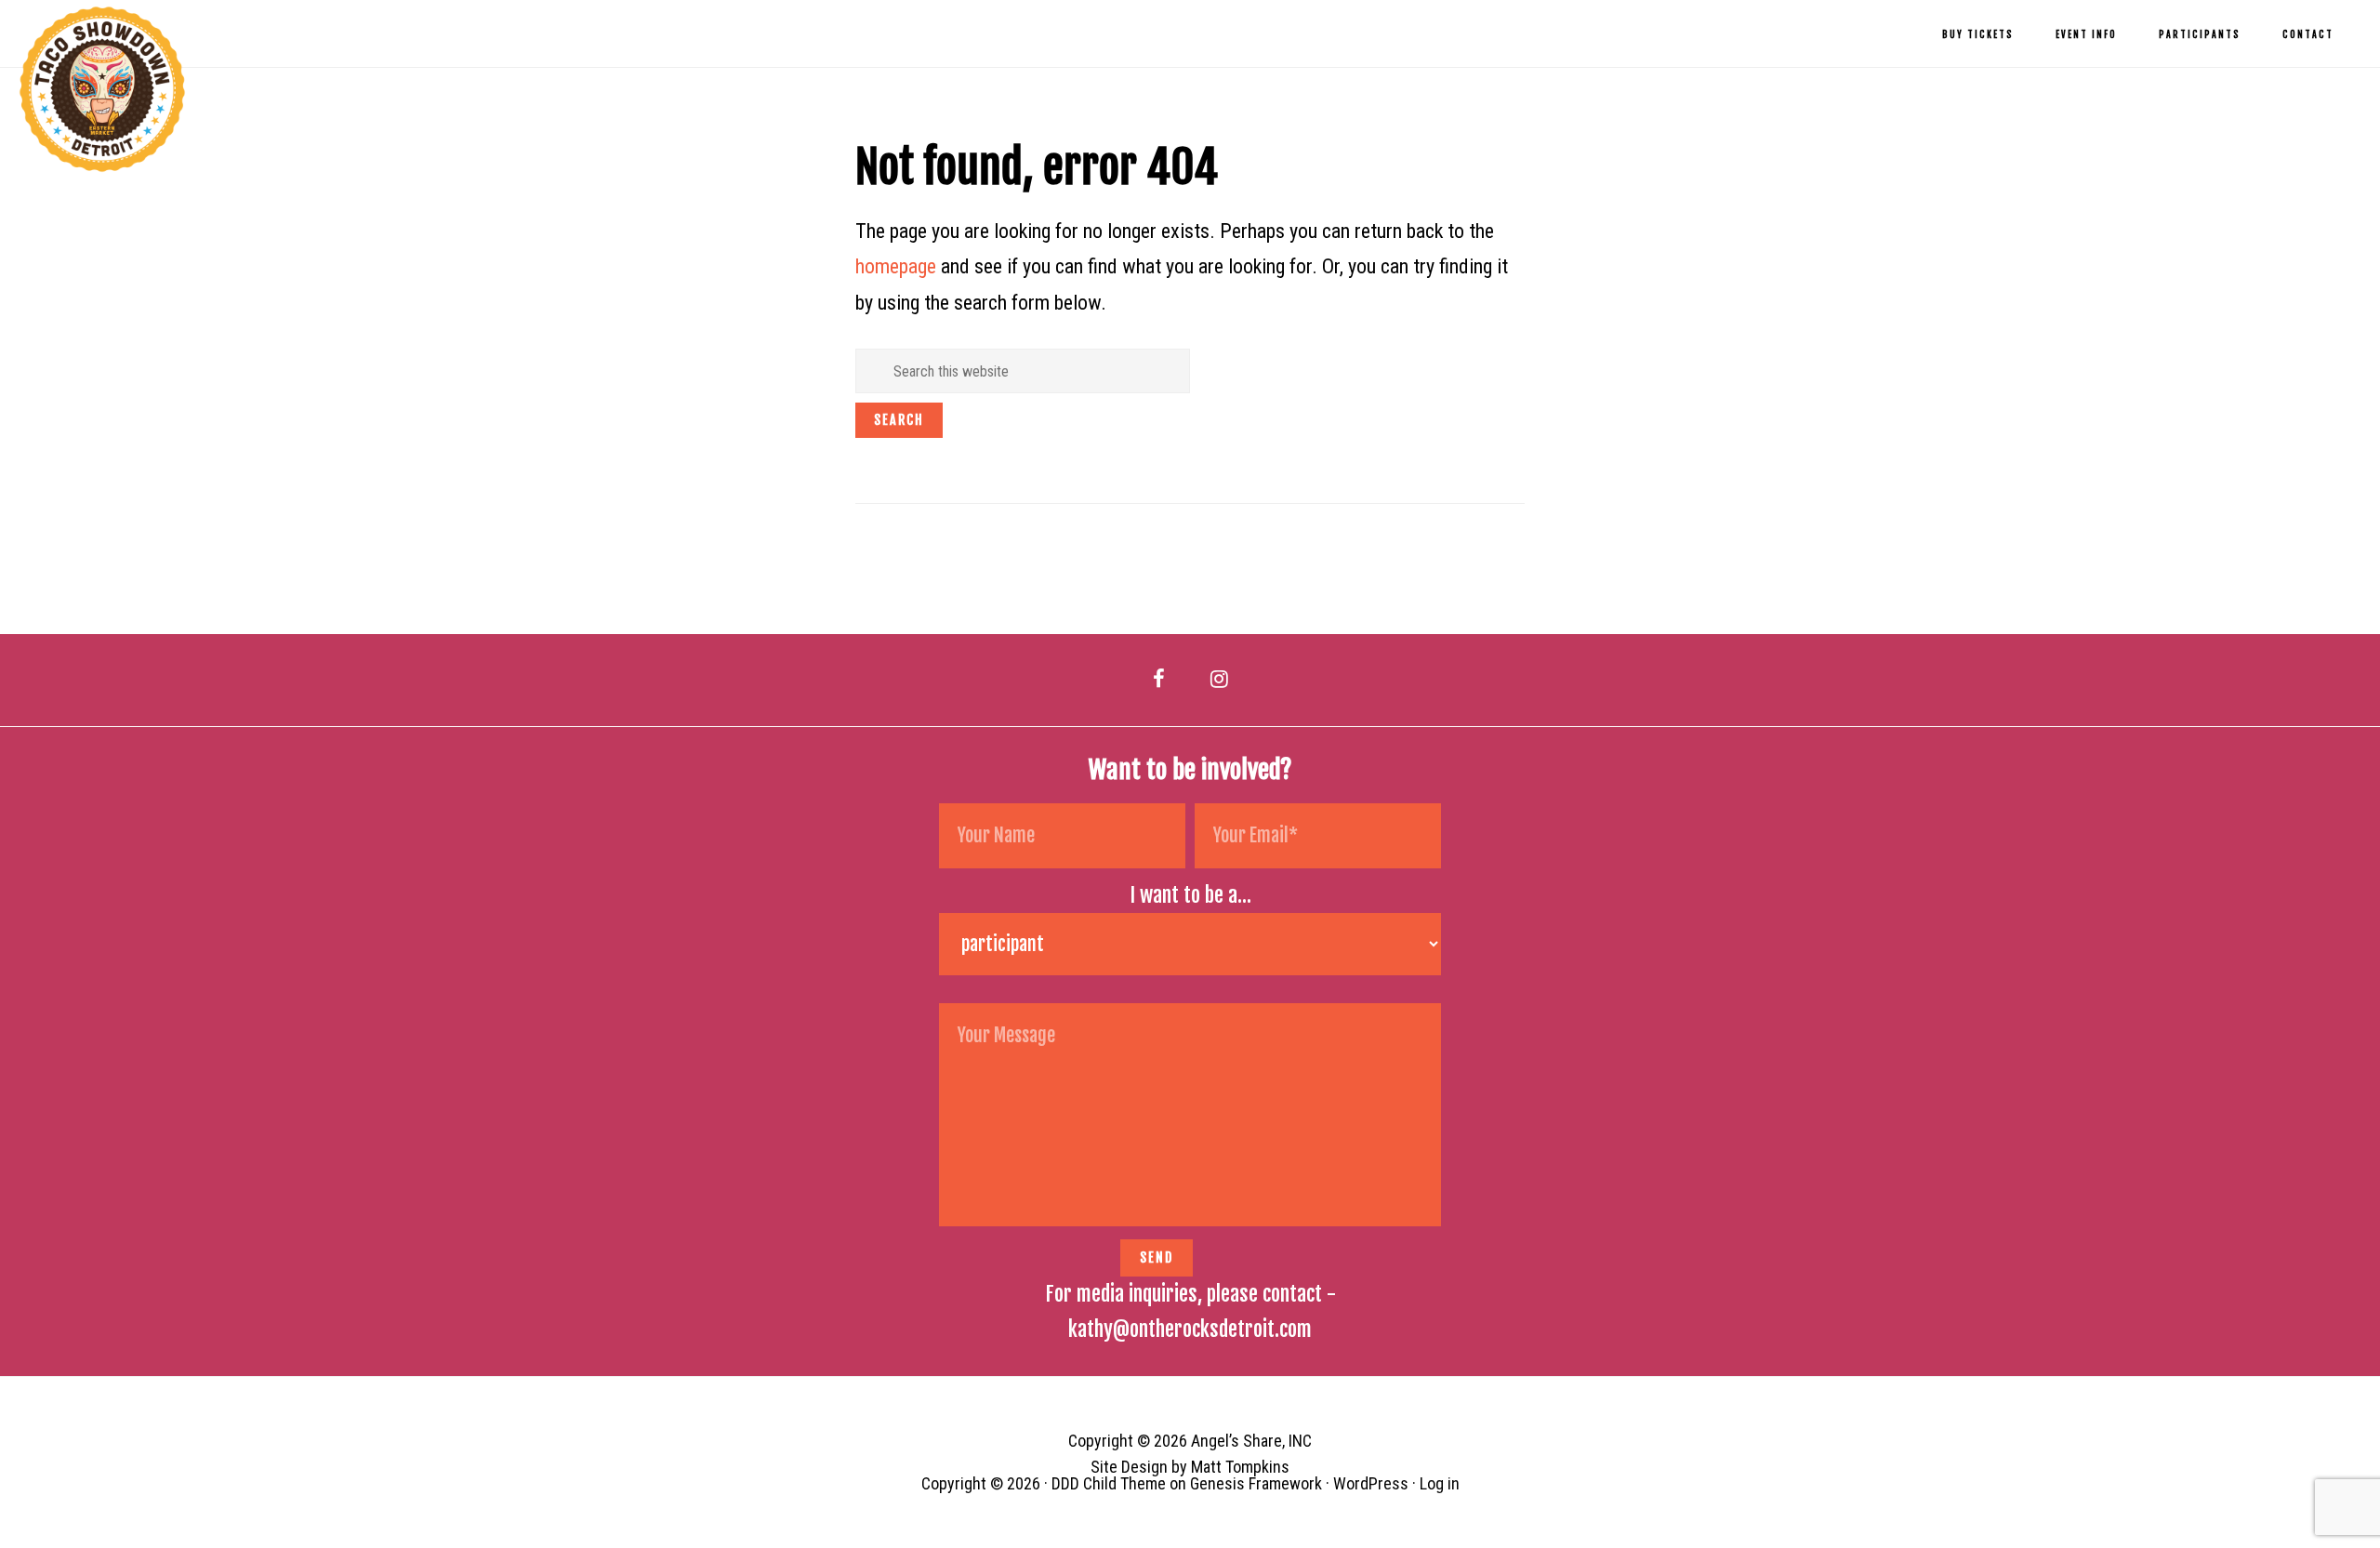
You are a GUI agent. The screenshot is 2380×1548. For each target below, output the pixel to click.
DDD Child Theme (1109, 1483)
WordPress (1371, 1483)
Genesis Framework (1256, 1483)
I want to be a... (1190, 895)
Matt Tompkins (1240, 1467)
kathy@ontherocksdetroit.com (1190, 1329)
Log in (1440, 1483)
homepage (896, 266)
